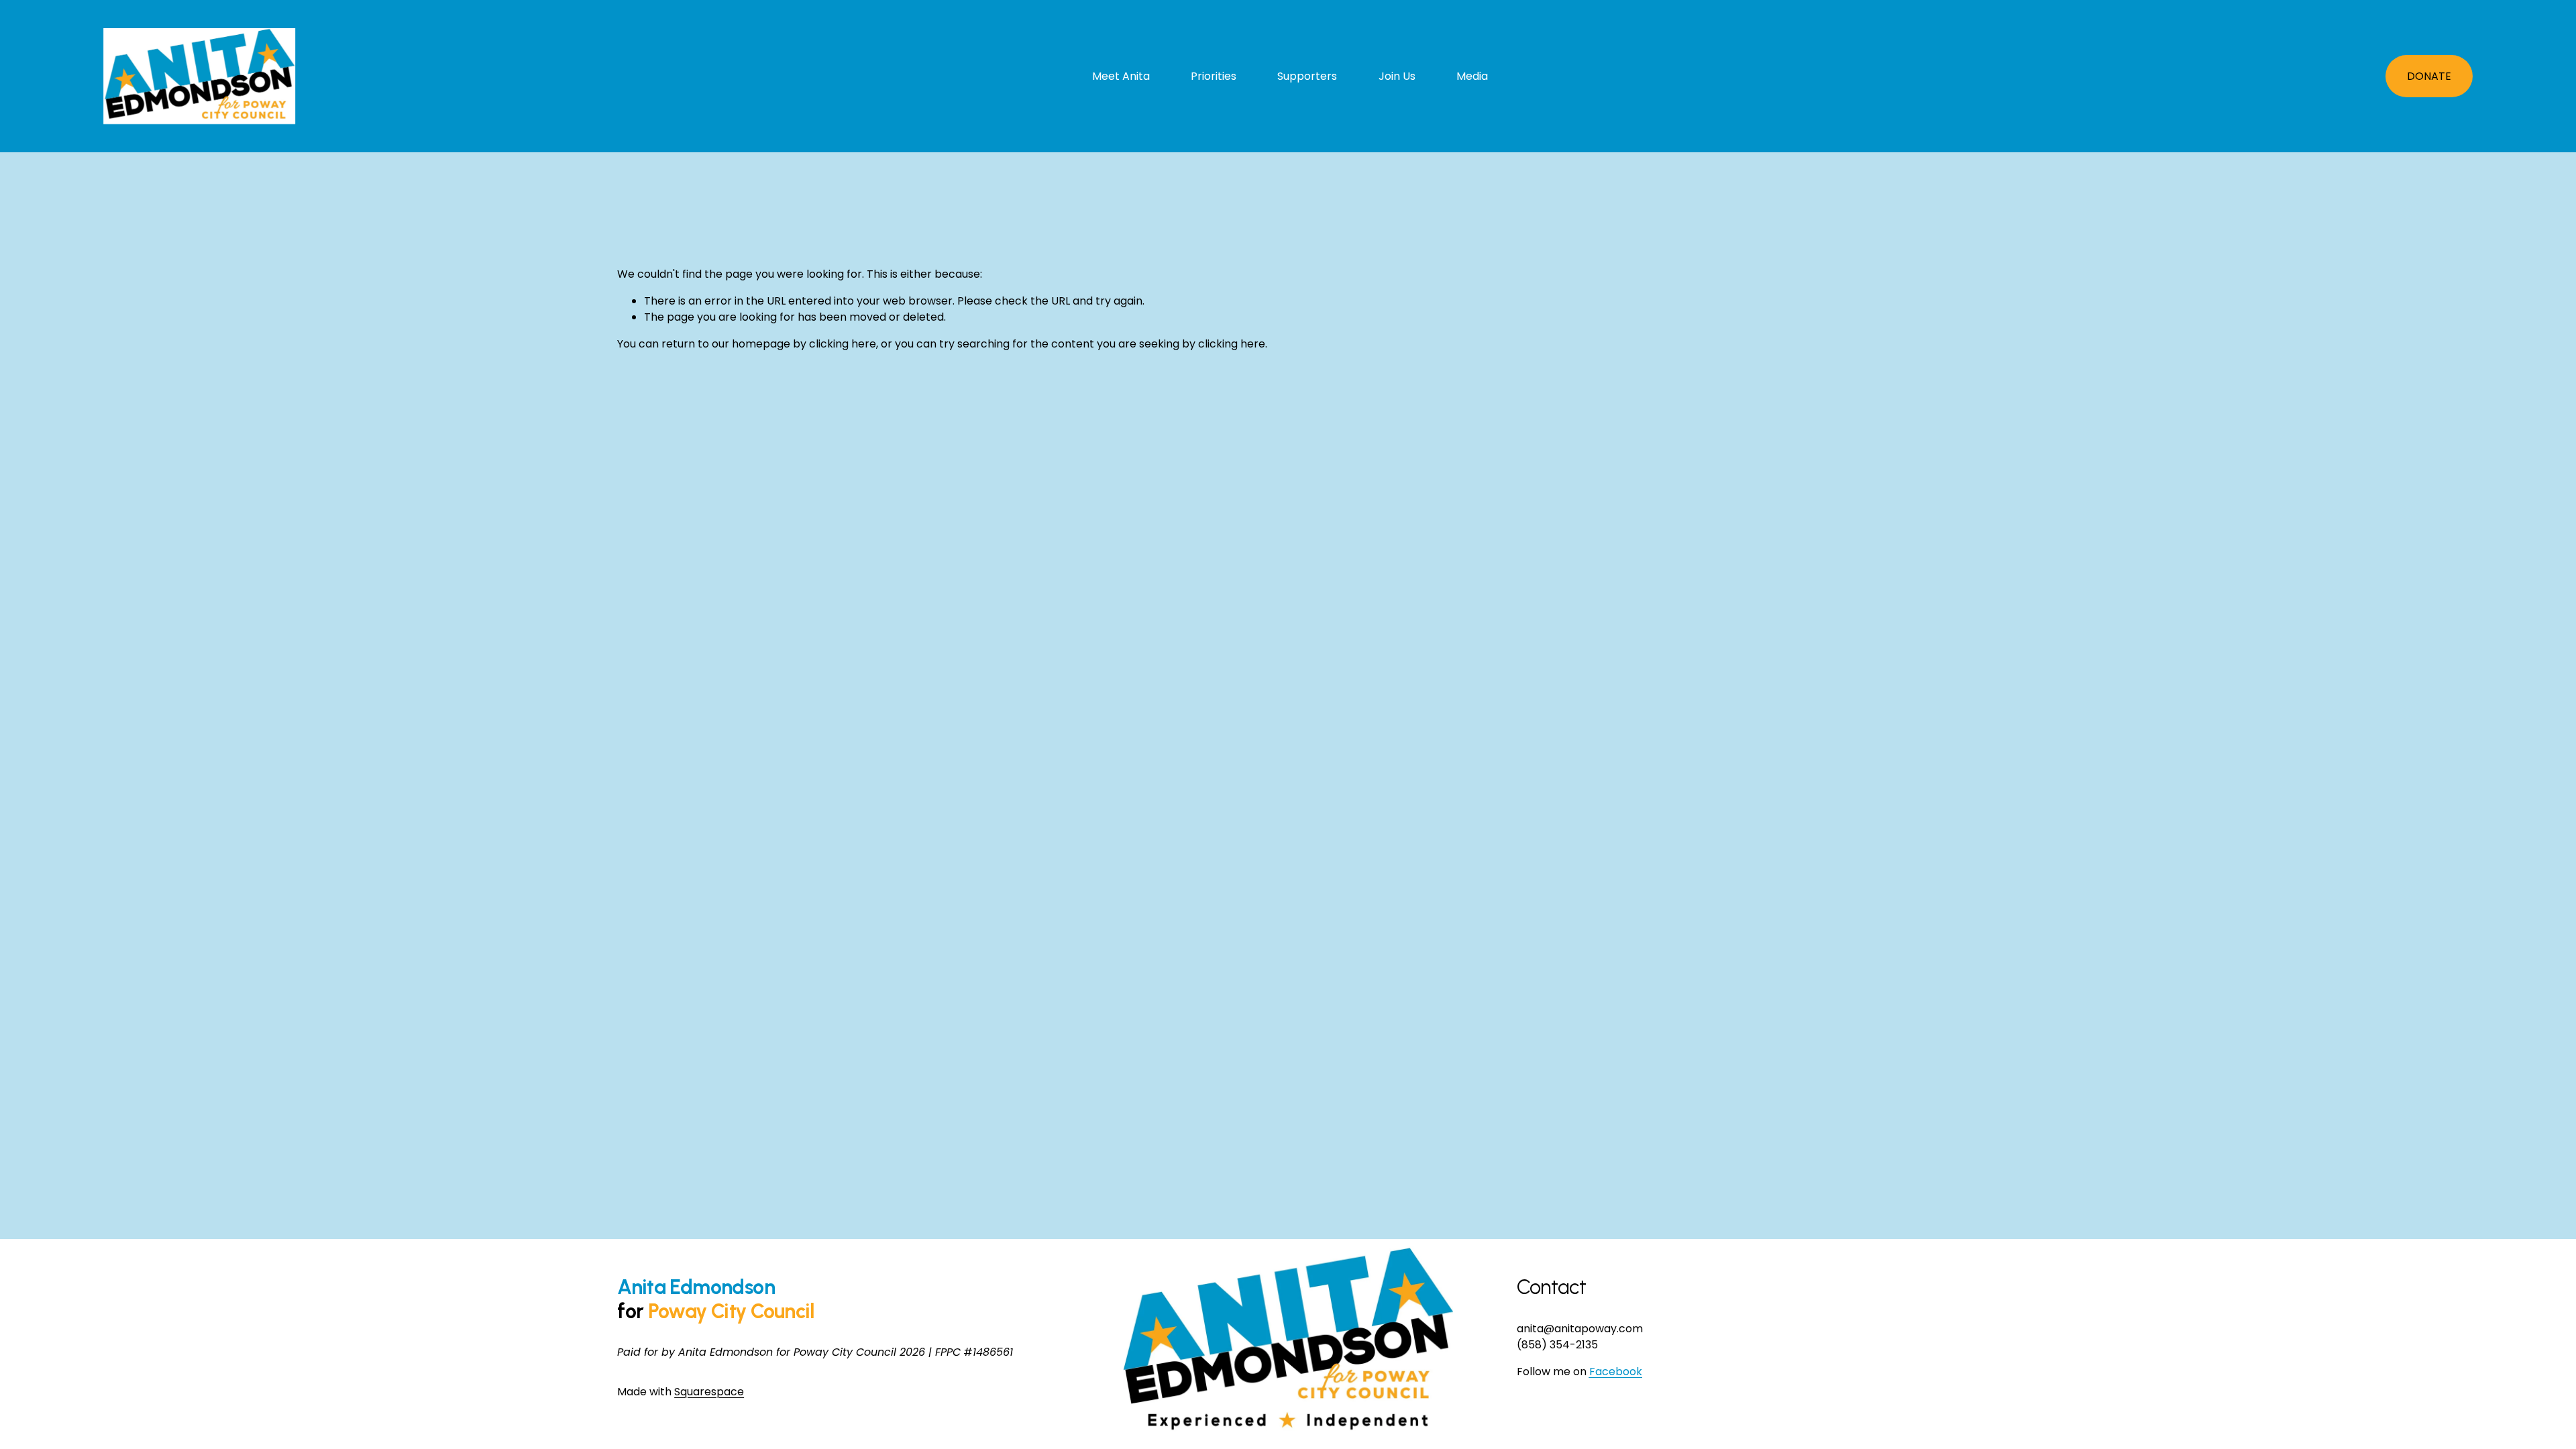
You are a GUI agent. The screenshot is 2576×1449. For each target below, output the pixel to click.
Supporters (1307, 76)
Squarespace (709, 1392)
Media (1472, 76)
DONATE (2429, 76)
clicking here (843, 344)
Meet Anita (1121, 76)
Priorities (1214, 76)
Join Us (1397, 76)
